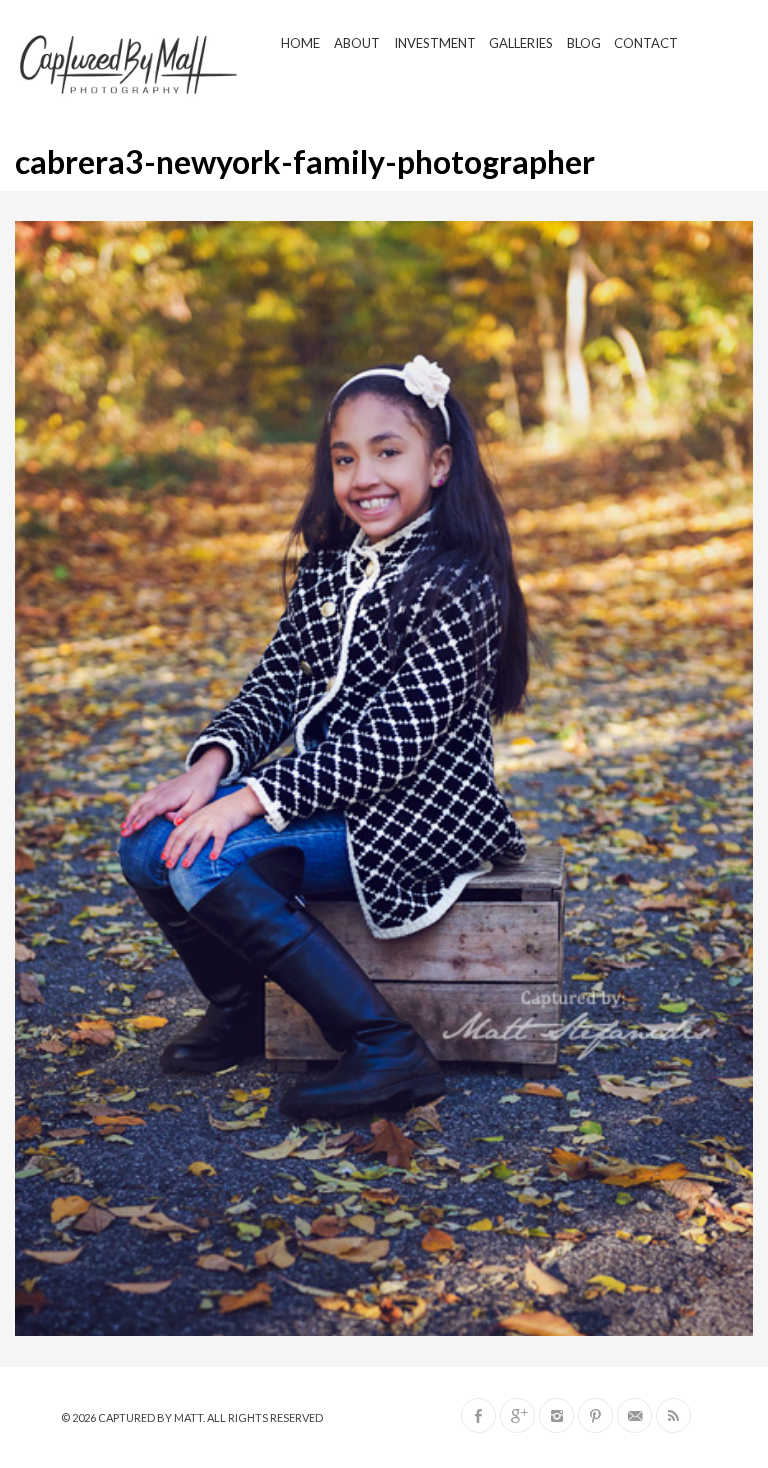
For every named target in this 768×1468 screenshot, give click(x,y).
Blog (584, 43)
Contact (646, 43)
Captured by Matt (150, 1417)
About (357, 43)
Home (300, 43)
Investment (435, 43)
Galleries (521, 43)
